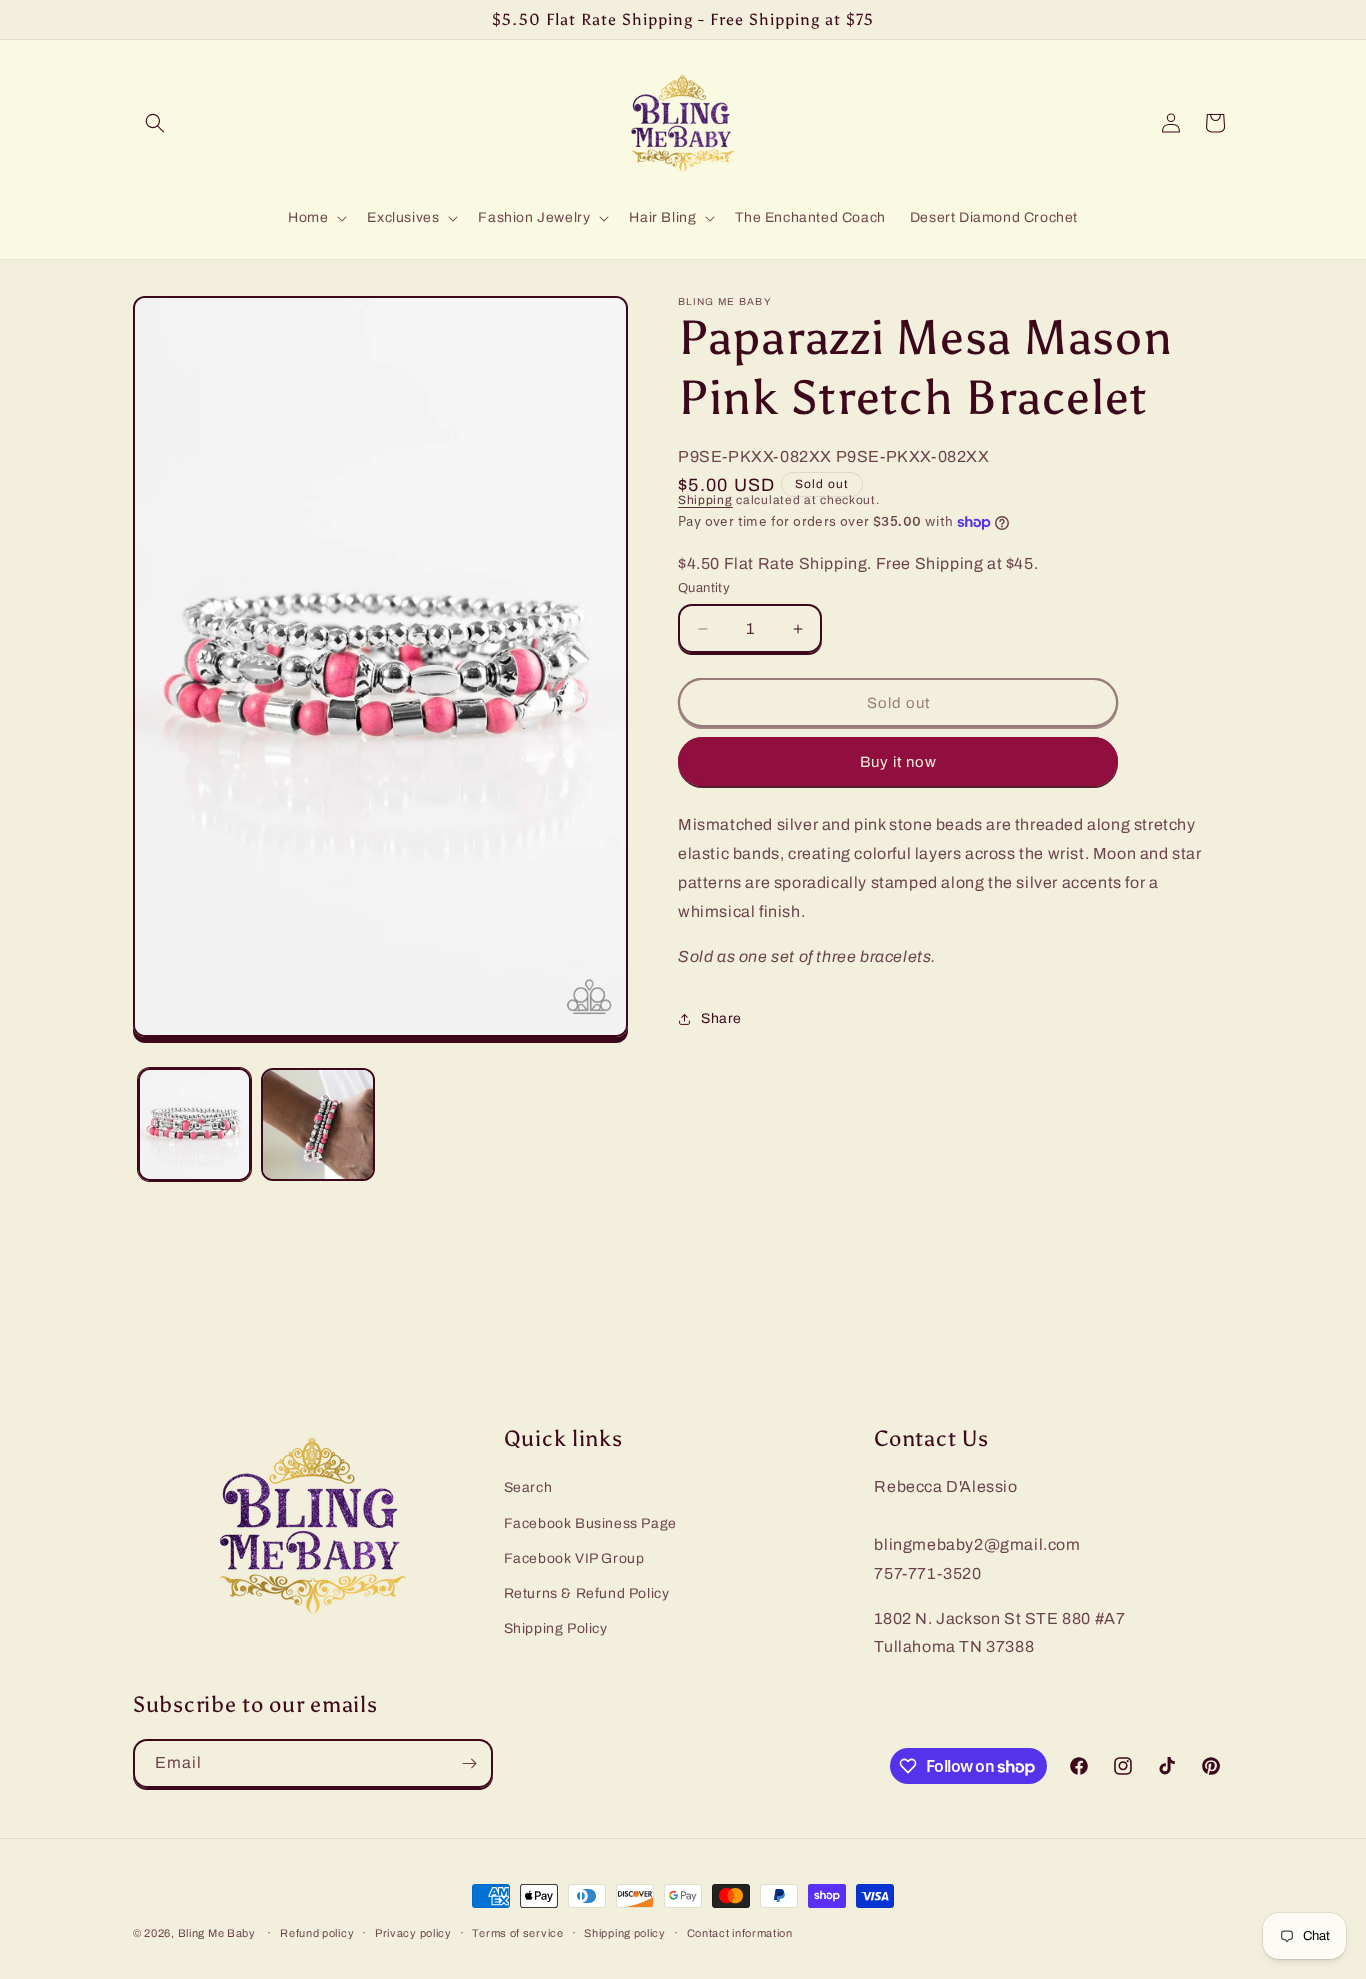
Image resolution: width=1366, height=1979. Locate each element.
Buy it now (898, 762)
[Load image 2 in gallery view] (317, 1124)
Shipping (705, 500)
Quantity (704, 588)
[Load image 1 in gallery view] (194, 1124)
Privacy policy (413, 1933)
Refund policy (317, 1933)
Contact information (740, 1933)
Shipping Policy (556, 1628)
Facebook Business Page (590, 1522)
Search (528, 1487)
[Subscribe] (469, 1763)
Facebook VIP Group (574, 1557)
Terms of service (517, 1933)
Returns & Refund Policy (587, 1592)
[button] (155, 123)
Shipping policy (625, 1933)
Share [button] (721, 1018)
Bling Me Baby (217, 1933)
